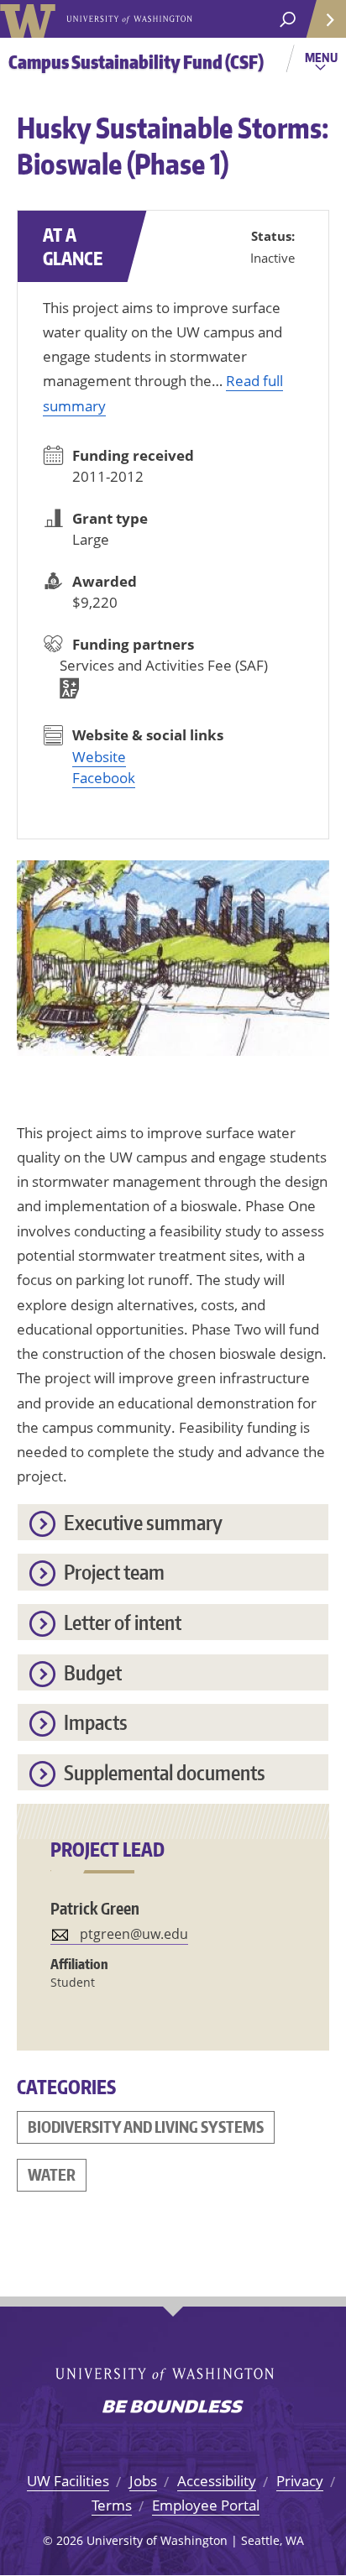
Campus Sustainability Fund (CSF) (136, 62)
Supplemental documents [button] (165, 1772)
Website (99, 757)
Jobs (143, 2481)
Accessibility (217, 2481)
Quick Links (325, 19)
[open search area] (288, 20)
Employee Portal (206, 2505)
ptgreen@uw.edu (134, 1934)
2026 (70, 2540)
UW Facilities (68, 2481)
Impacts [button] (96, 1722)
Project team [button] (114, 1572)
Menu (323, 63)
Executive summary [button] (143, 1522)
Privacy (300, 2481)
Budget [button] (93, 1672)
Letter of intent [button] (123, 1622)
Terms (112, 2505)
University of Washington (31, 19)
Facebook (104, 778)
